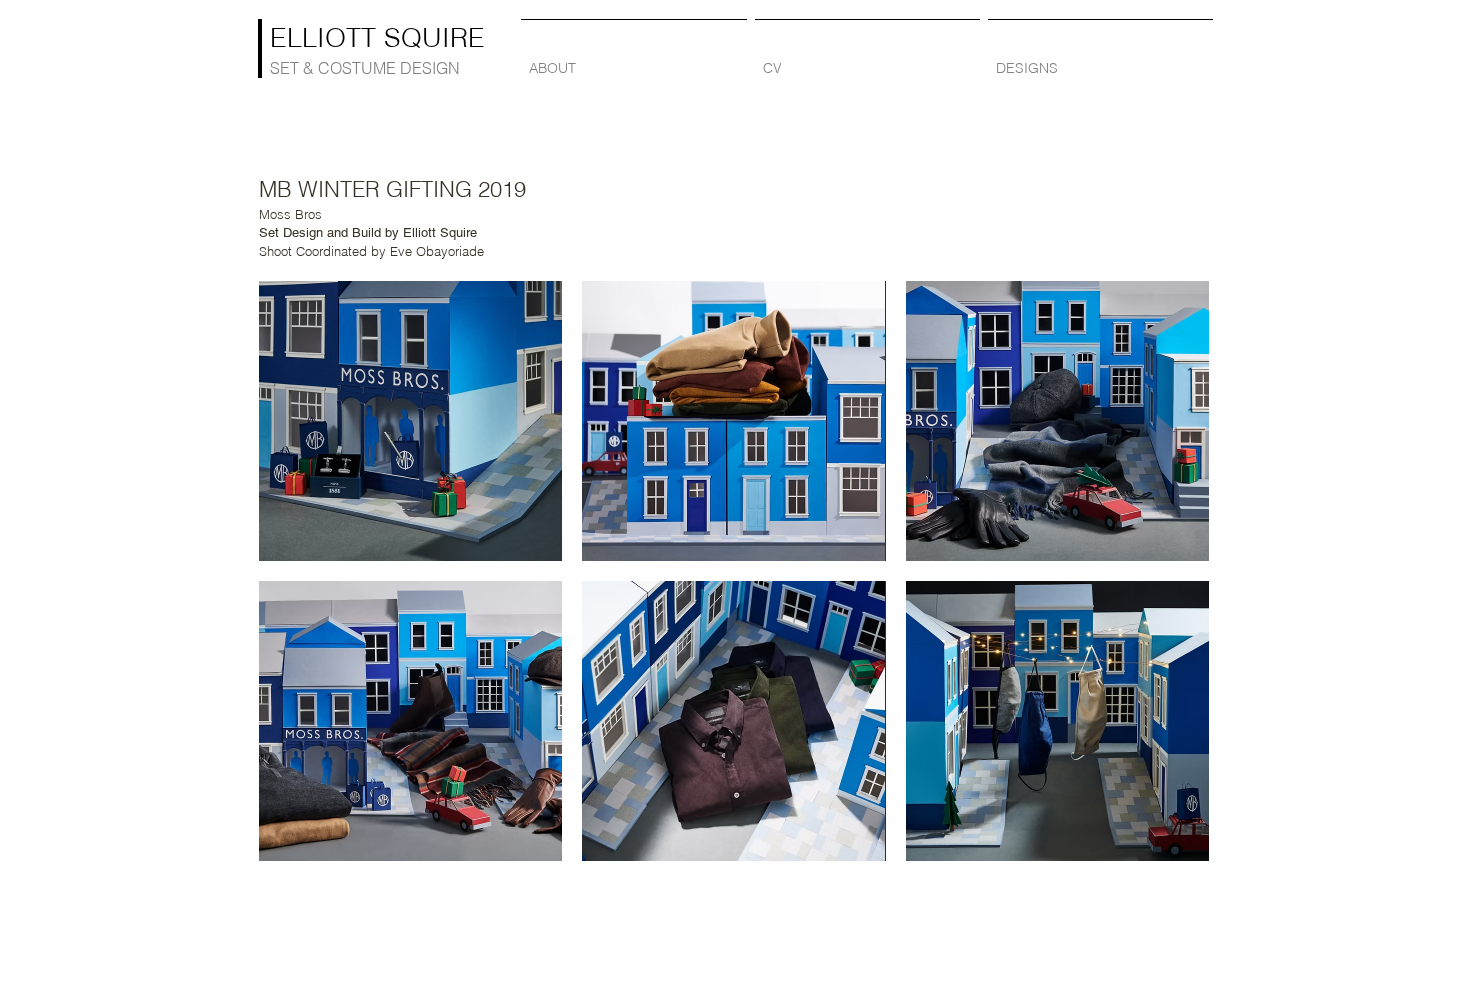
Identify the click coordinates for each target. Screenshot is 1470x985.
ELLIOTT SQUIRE (377, 37)
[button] (410, 421)
